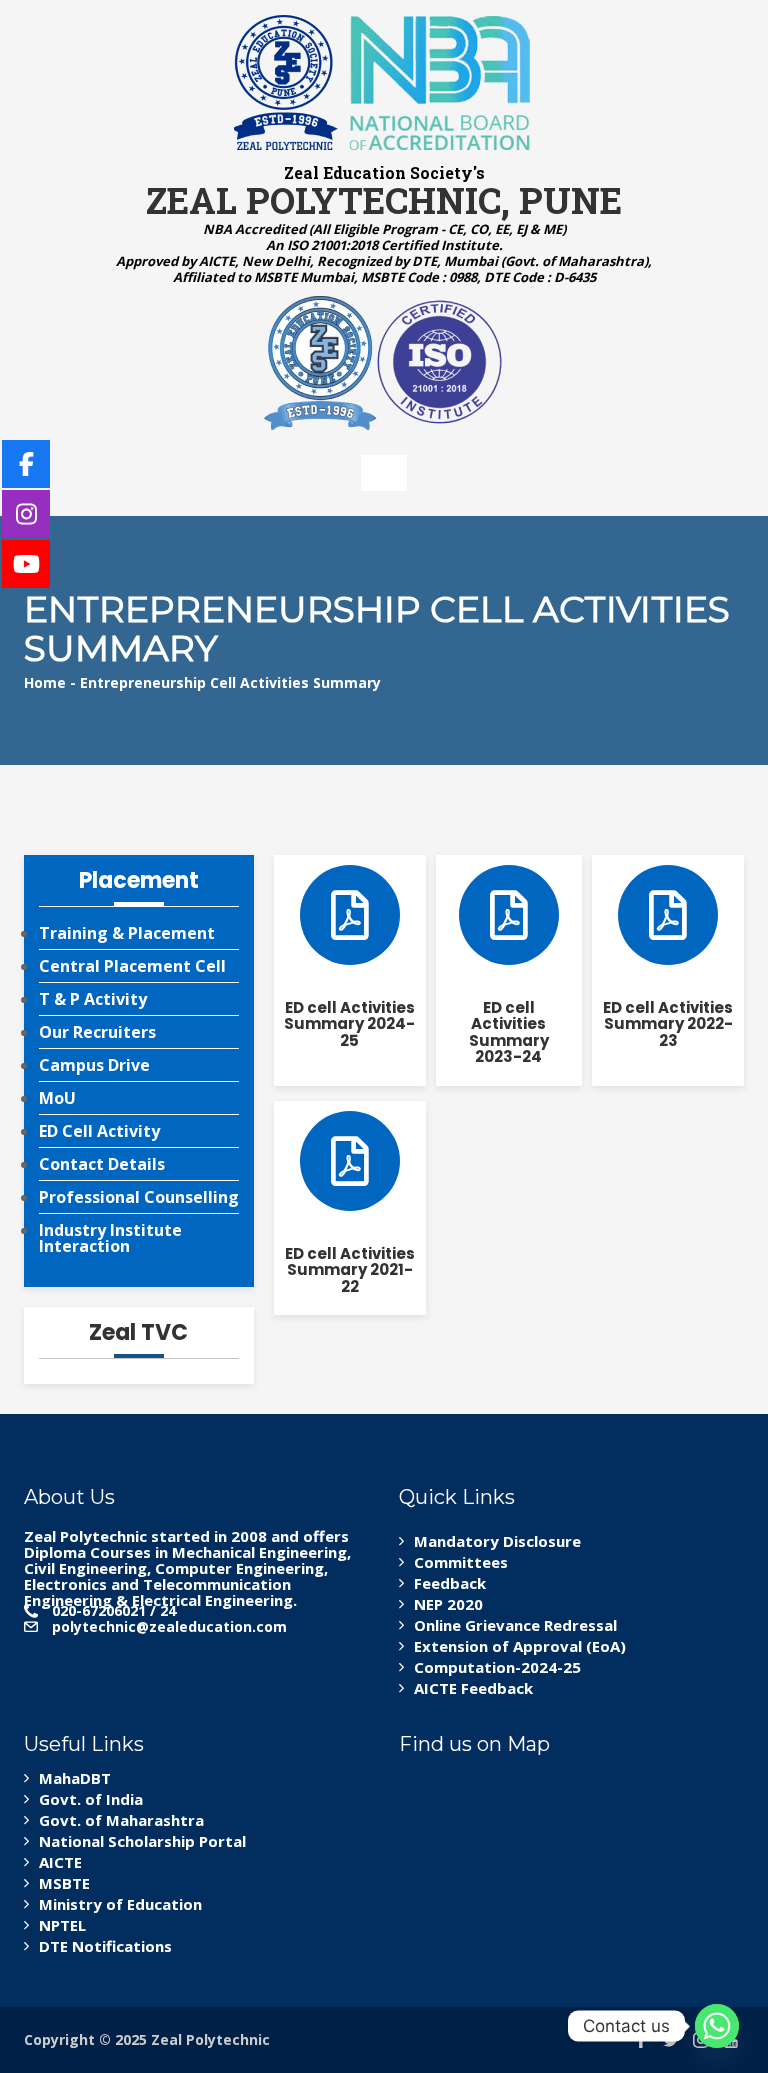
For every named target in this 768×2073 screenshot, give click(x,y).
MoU (57, 1098)
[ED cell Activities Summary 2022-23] (668, 915)
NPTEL (62, 1925)
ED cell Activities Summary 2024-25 (349, 1024)
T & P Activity (93, 999)
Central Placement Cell (132, 966)
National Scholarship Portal (142, 1841)
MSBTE (64, 1883)
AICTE (60, 1862)
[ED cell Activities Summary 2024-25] (350, 915)
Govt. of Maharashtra (121, 1820)
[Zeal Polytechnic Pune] (384, 82)
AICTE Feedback (473, 1688)
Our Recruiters (97, 1032)
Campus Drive (94, 1065)
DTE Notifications (105, 1946)
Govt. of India (91, 1799)
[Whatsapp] (717, 2026)
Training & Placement (127, 933)
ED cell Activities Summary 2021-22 (350, 1270)
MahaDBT (75, 1778)
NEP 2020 (448, 1604)
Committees (461, 1562)
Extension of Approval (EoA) (520, 1646)
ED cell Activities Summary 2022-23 (668, 1024)
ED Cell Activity (99, 1131)
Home (45, 682)
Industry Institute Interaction (110, 1238)
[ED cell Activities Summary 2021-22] (350, 1161)
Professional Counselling (139, 1197)
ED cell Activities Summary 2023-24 (509, 1032)
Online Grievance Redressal (515, 1625)
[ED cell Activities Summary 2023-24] (509, 915)
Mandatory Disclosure (497, 1541)
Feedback (450, 1583)
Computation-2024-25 (497, 1667)
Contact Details (102, 1164)
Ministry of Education (120, 1904)
